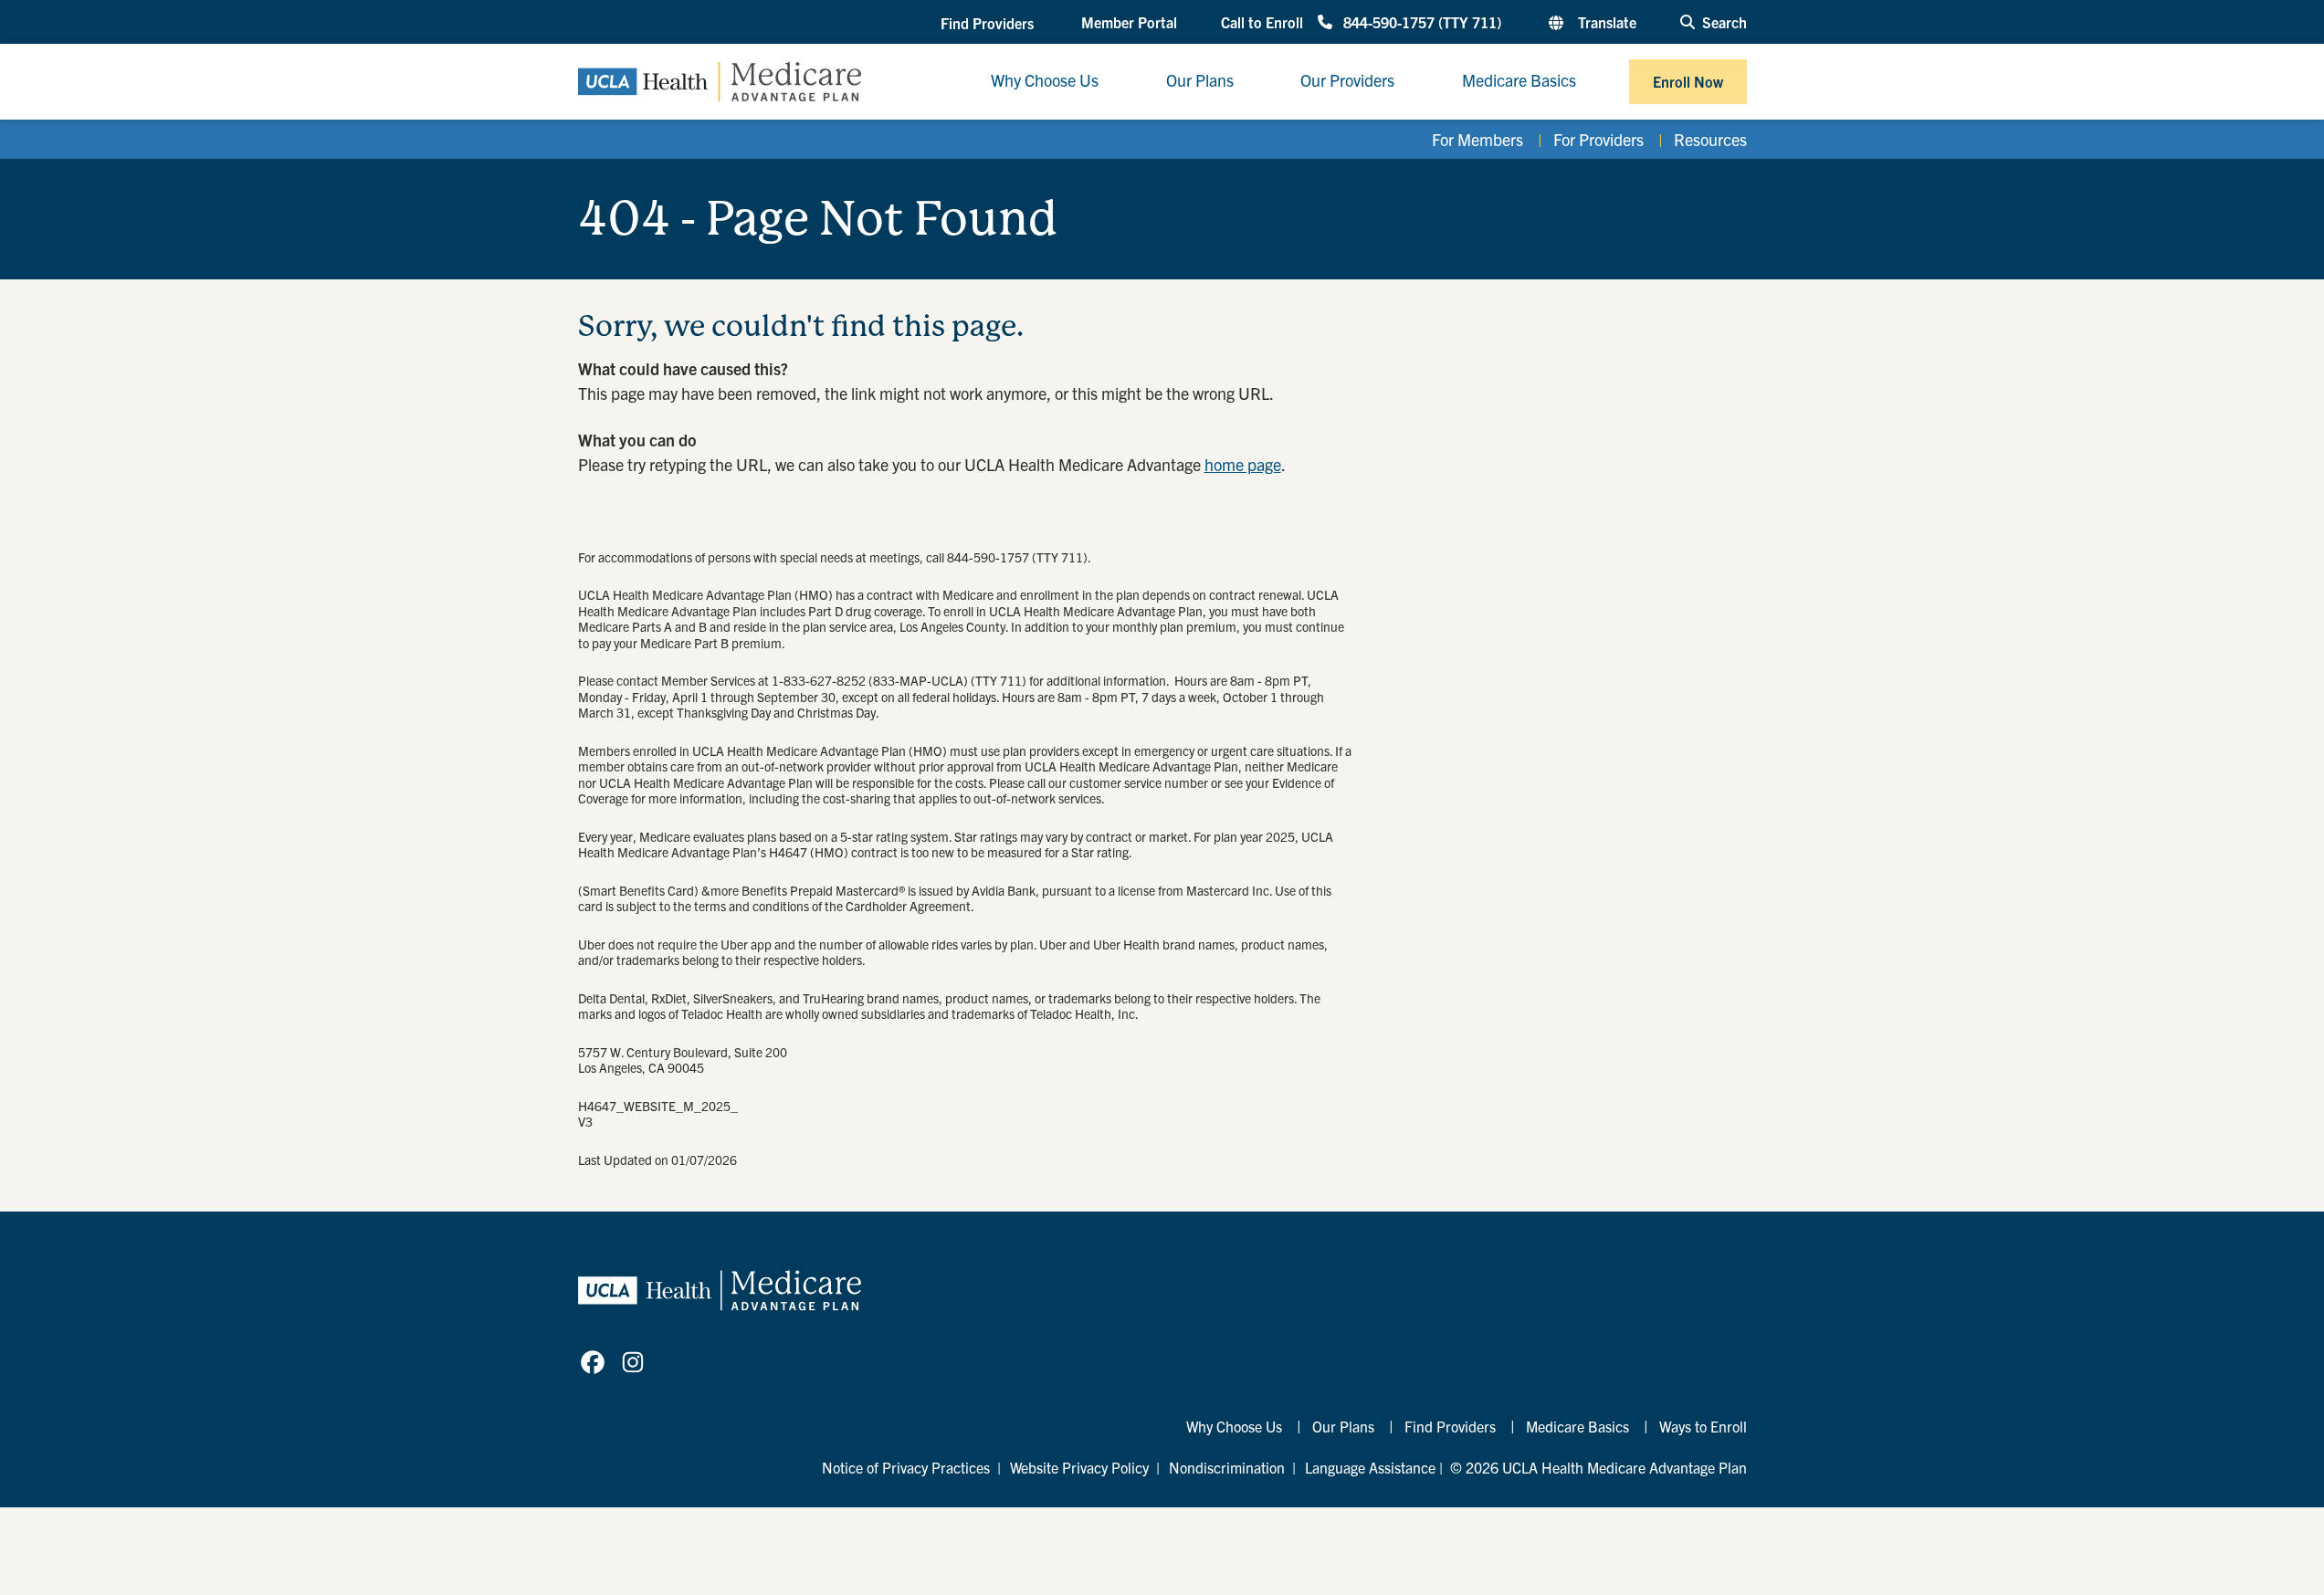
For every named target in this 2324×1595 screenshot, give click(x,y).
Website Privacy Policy (1079, 1467)
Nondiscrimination (1227, 1467)
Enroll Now (1688, 81)
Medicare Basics (1577, 1426)
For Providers (1598, 139)
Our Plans (1343, 1426)
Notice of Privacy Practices (906, 1467)
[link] (593, 1362)
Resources (1710, 139)
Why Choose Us (1234, 1426)
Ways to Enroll (1703, 1426)
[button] (989, 23)
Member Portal (1129, 22)
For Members (1477, 139)
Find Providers (1450, 1426)
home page (1243, 464)
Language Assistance (1370, 1467)
